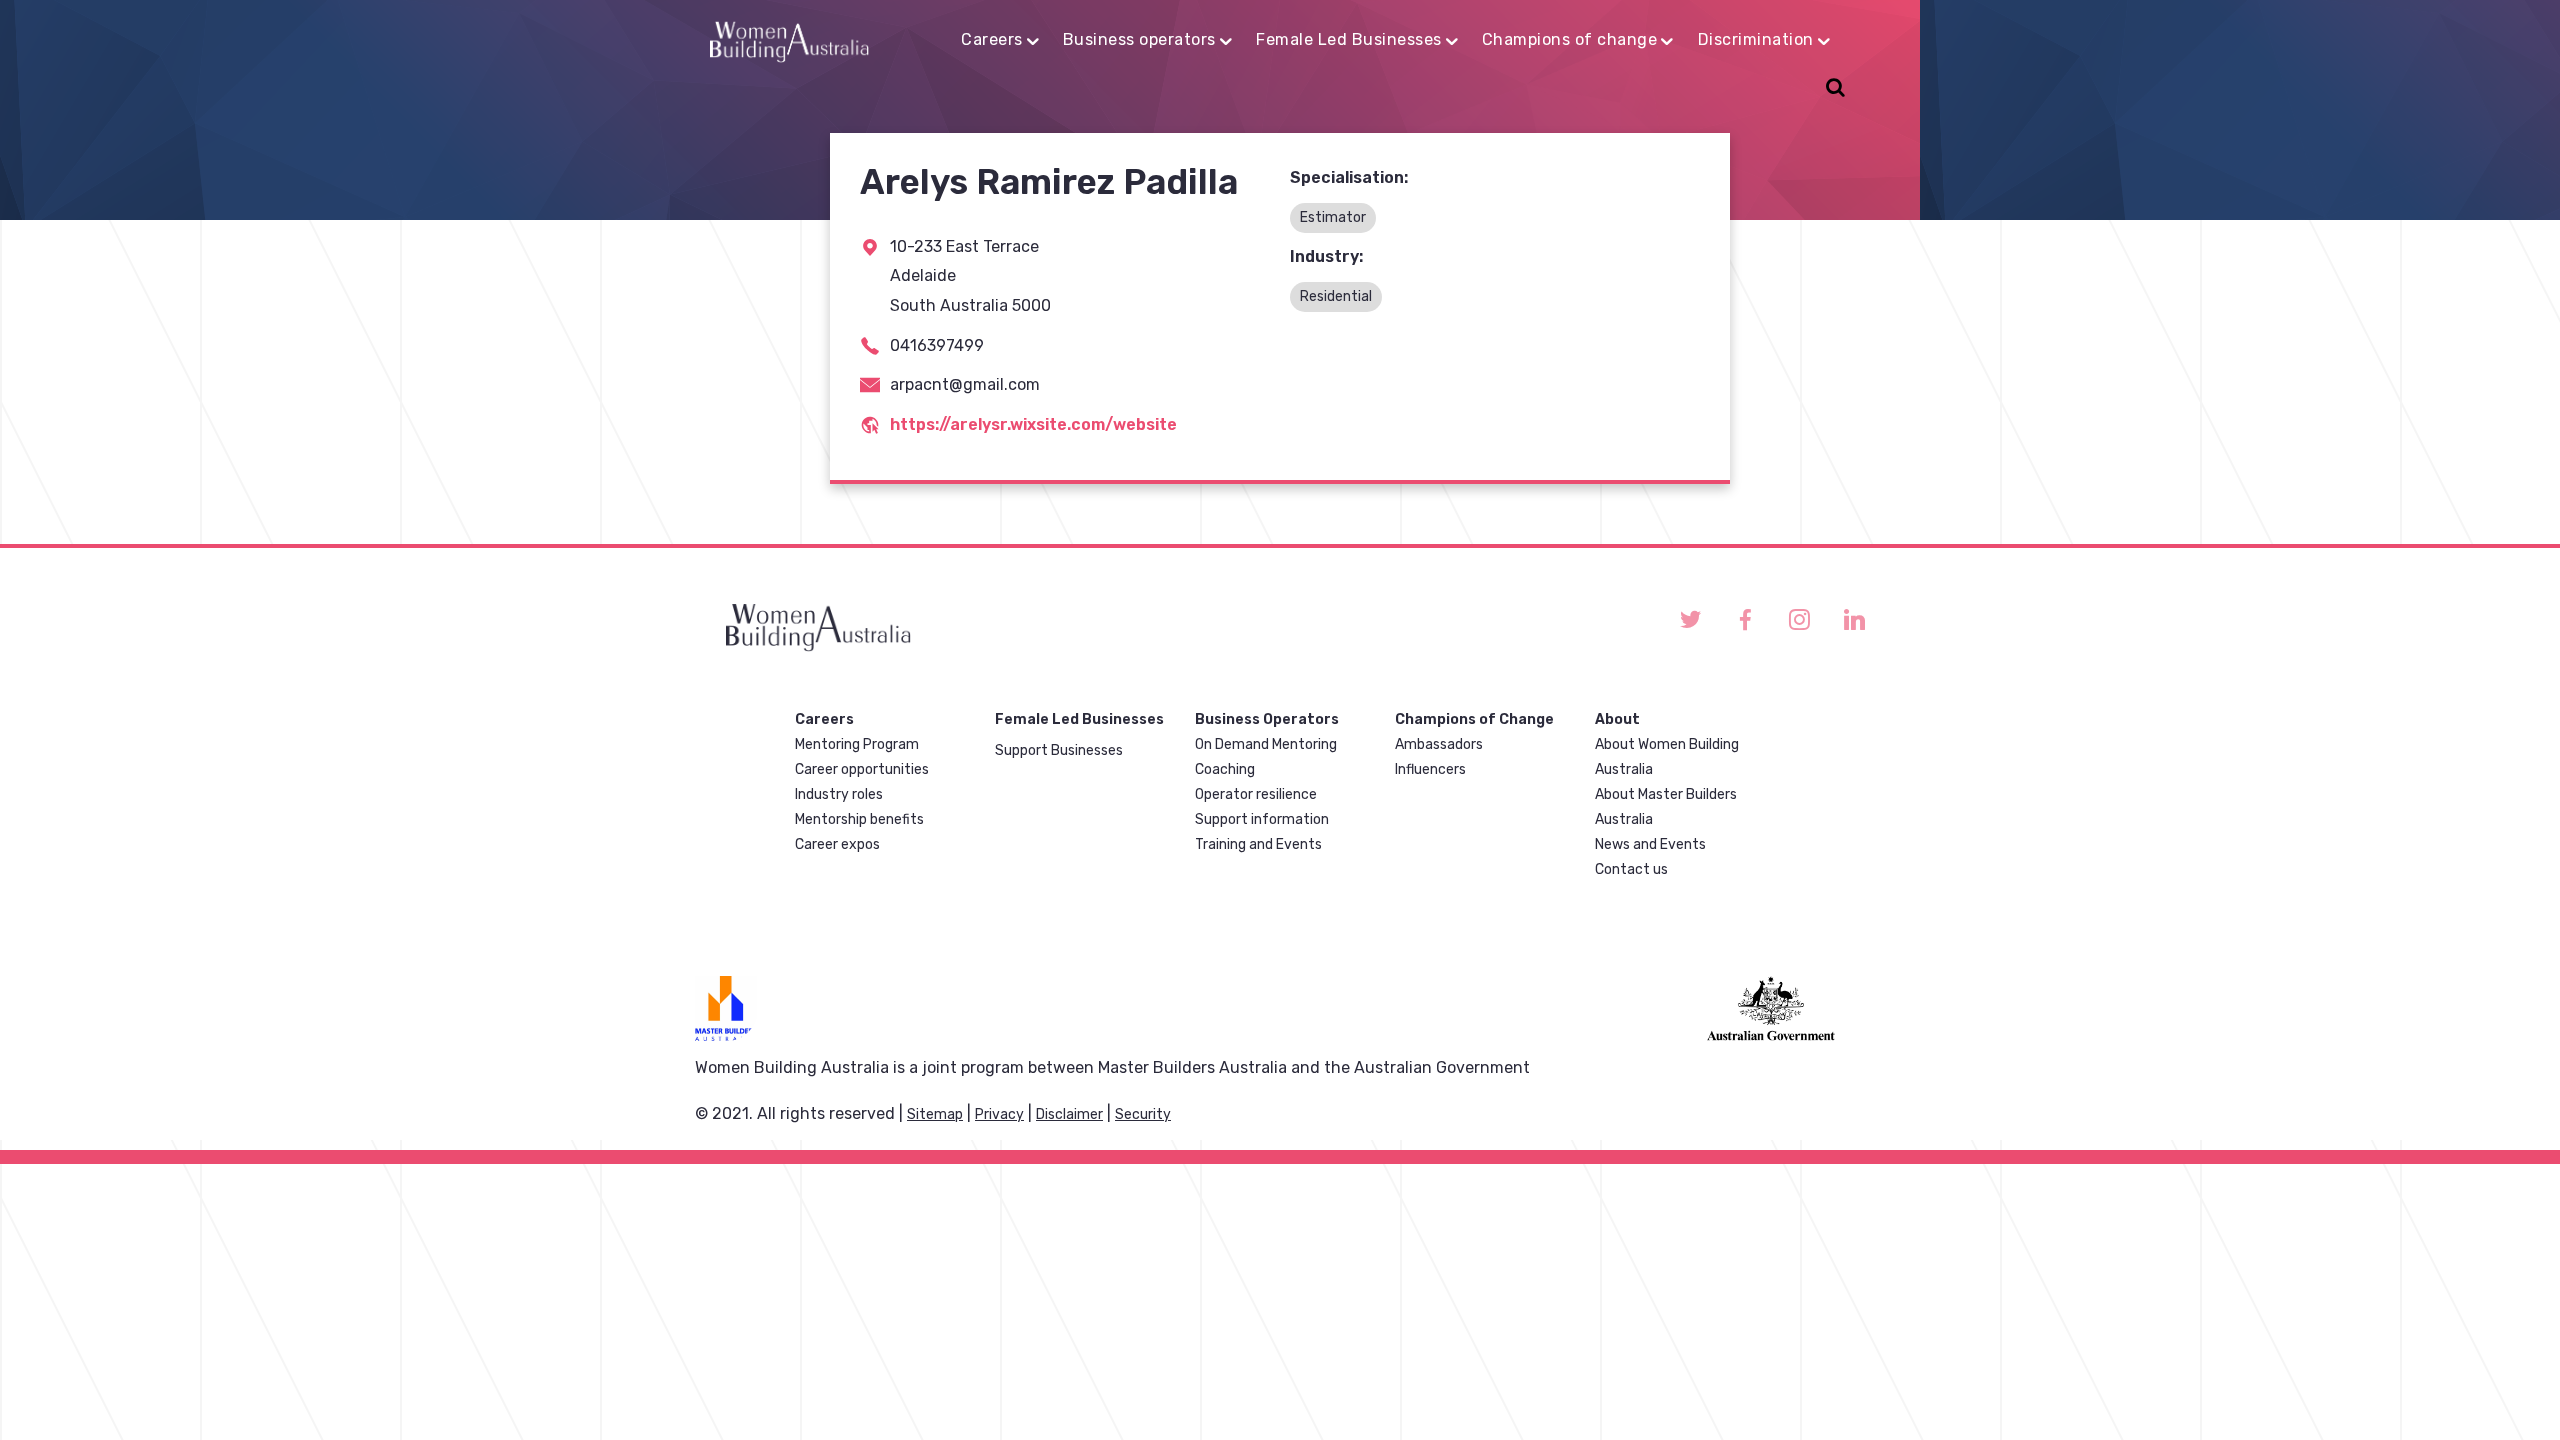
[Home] (789, 39)
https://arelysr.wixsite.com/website (1033, 424)
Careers (992, 39)
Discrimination (1756, 39)
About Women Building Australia (1667, 757)
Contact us (1631, 869)
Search (1832, 89)
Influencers (1430, 769)
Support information (1262, 819)
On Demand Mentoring (1266, 744)
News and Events (1650, 844)
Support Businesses (1059, 750)
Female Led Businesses (1349, 39)
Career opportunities (862, 769)
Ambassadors (1439, 744)
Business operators (1139, 39)
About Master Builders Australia (1666, 807)
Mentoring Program (857, 744)
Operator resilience (1256, 794)
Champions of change (1570, 39)
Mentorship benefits (859, 819)
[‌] (1690, 619)
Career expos (837, 844)
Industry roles (839, 794)
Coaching (1225, 769)
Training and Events (1258, 844)
